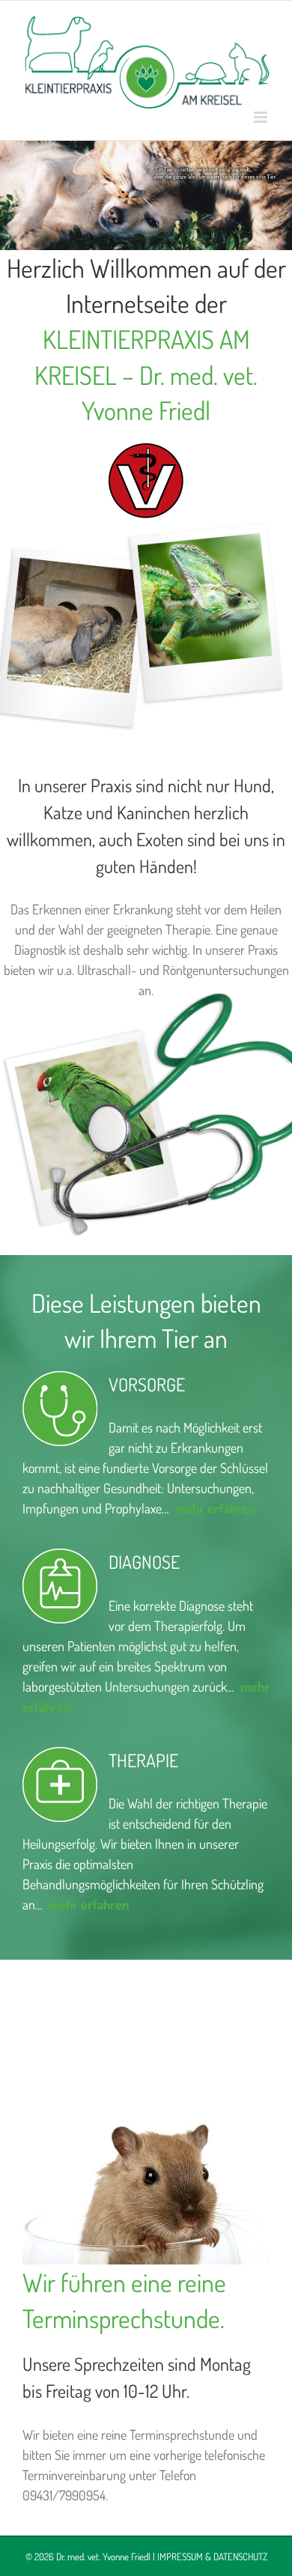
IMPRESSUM (180, 2557)
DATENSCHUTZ (240, 2557)
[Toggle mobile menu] (262, 117)
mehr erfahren (89, 1904)
